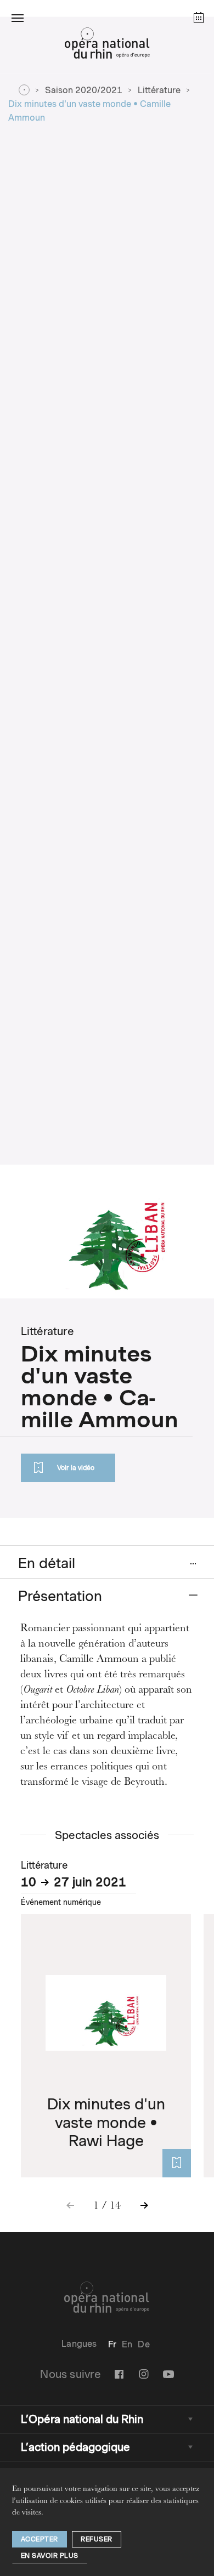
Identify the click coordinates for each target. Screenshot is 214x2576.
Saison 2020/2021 (84, 90)
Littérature (159, 90)
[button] (18, 18)
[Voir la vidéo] (177, 2163)
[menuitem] (112, 2344)
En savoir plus (50, 2555)
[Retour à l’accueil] (107, 46)
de (143, 2344)
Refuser (97, 2539)
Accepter (40, 2539)
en (127, 2344)
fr (112, 2344)
